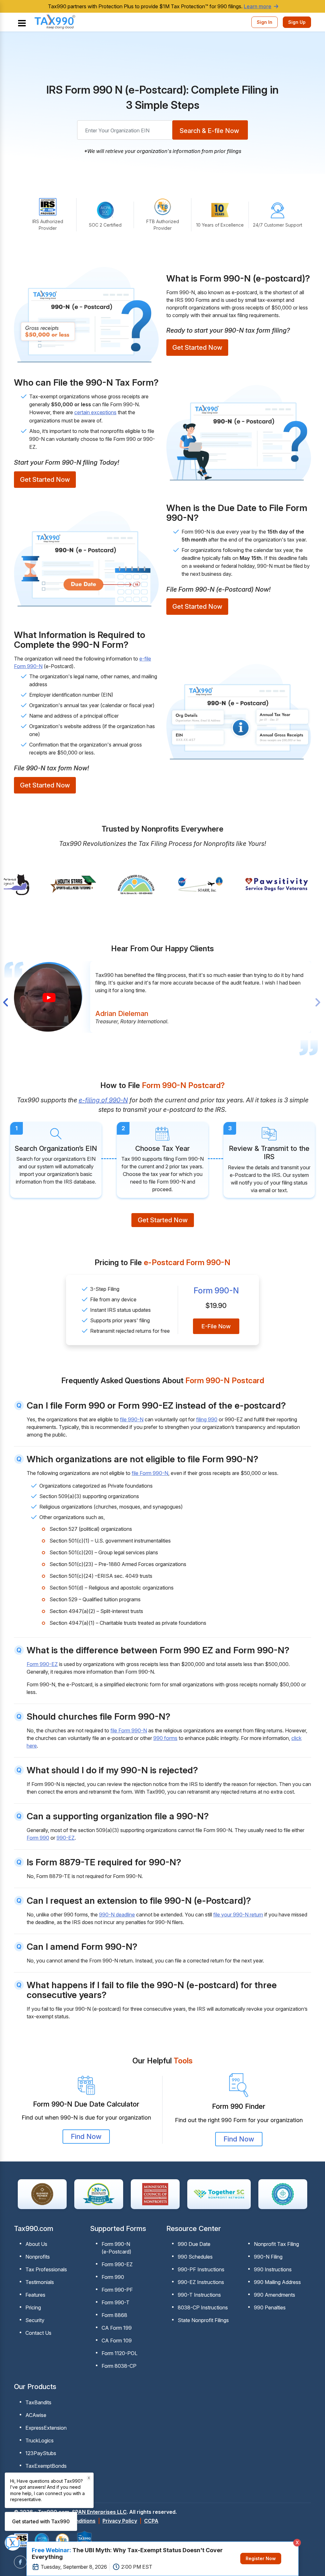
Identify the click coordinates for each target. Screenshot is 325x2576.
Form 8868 (114, 2315)
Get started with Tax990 (41, 2521)
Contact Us (38, 2333)
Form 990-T (116, 2302)
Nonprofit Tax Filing (276, 2244)
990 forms (165, 1738)
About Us (36, 2244)
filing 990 (207, 1419)
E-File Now (216, 1326)
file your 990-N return (238, 1915)
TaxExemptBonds (46, 2466)
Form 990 (38, 1838)
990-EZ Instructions (201, 2282)
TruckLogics (40, 2440)
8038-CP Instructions (203, 2307)
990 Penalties (270, 2307)
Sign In (265, 22)
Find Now (86, 2136)
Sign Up (297, 22)
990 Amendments (275, 2295)
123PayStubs (41, 2453)
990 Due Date (194, 2244)
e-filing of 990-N (103, 1100)
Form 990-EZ (42, 1664)
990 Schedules (195, 2257)
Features (35, 2295)
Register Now (261, 2558)
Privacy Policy (120, 2521)
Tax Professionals (46, 2269)
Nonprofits (38, 2257)
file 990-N (132, 1419)
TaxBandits (38, 2402)
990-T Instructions (199, 2295)
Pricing (33, 2307)
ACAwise (36, 2415)
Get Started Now (197, 348)
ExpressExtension (46, 2428)
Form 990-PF (117, 2290)
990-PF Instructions (201, 2269)
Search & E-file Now (209, 131)
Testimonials (40, 2282)
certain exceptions (95, 412)
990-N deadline (117, 1915)
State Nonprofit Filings (203, 2320)
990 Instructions (273, 2269)
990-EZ (66, 1838)
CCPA (151, 2521)
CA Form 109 (117, 2340)
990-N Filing (268, 2257)
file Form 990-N (150, 1473)
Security (35, 2320)
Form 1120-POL (119, 2353)
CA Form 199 (117, 2328)
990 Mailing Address (277, 2282)
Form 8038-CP (119, 2366)
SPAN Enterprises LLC (99, 2512)
